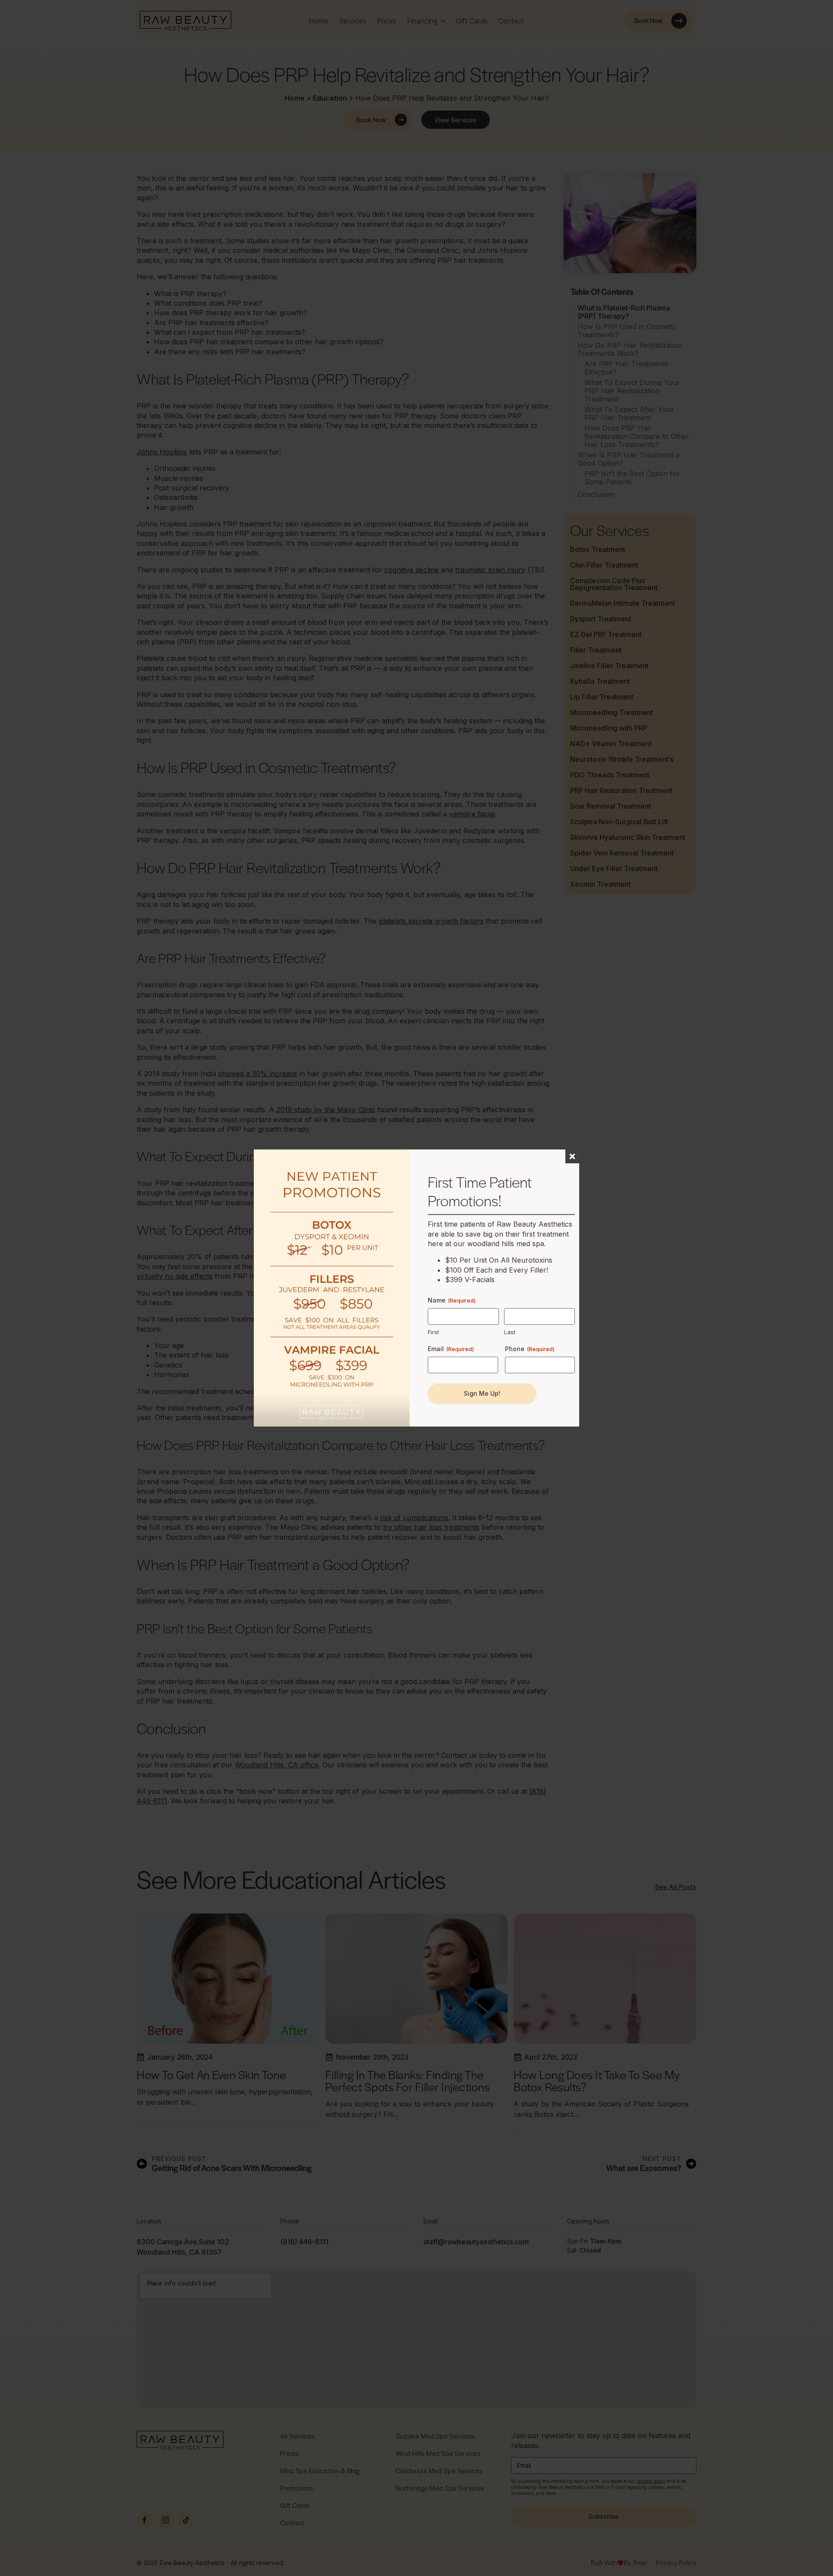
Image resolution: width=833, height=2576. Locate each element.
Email (451, 1349)
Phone (530, 1349)
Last (510, 1332)
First (433, 1332)
